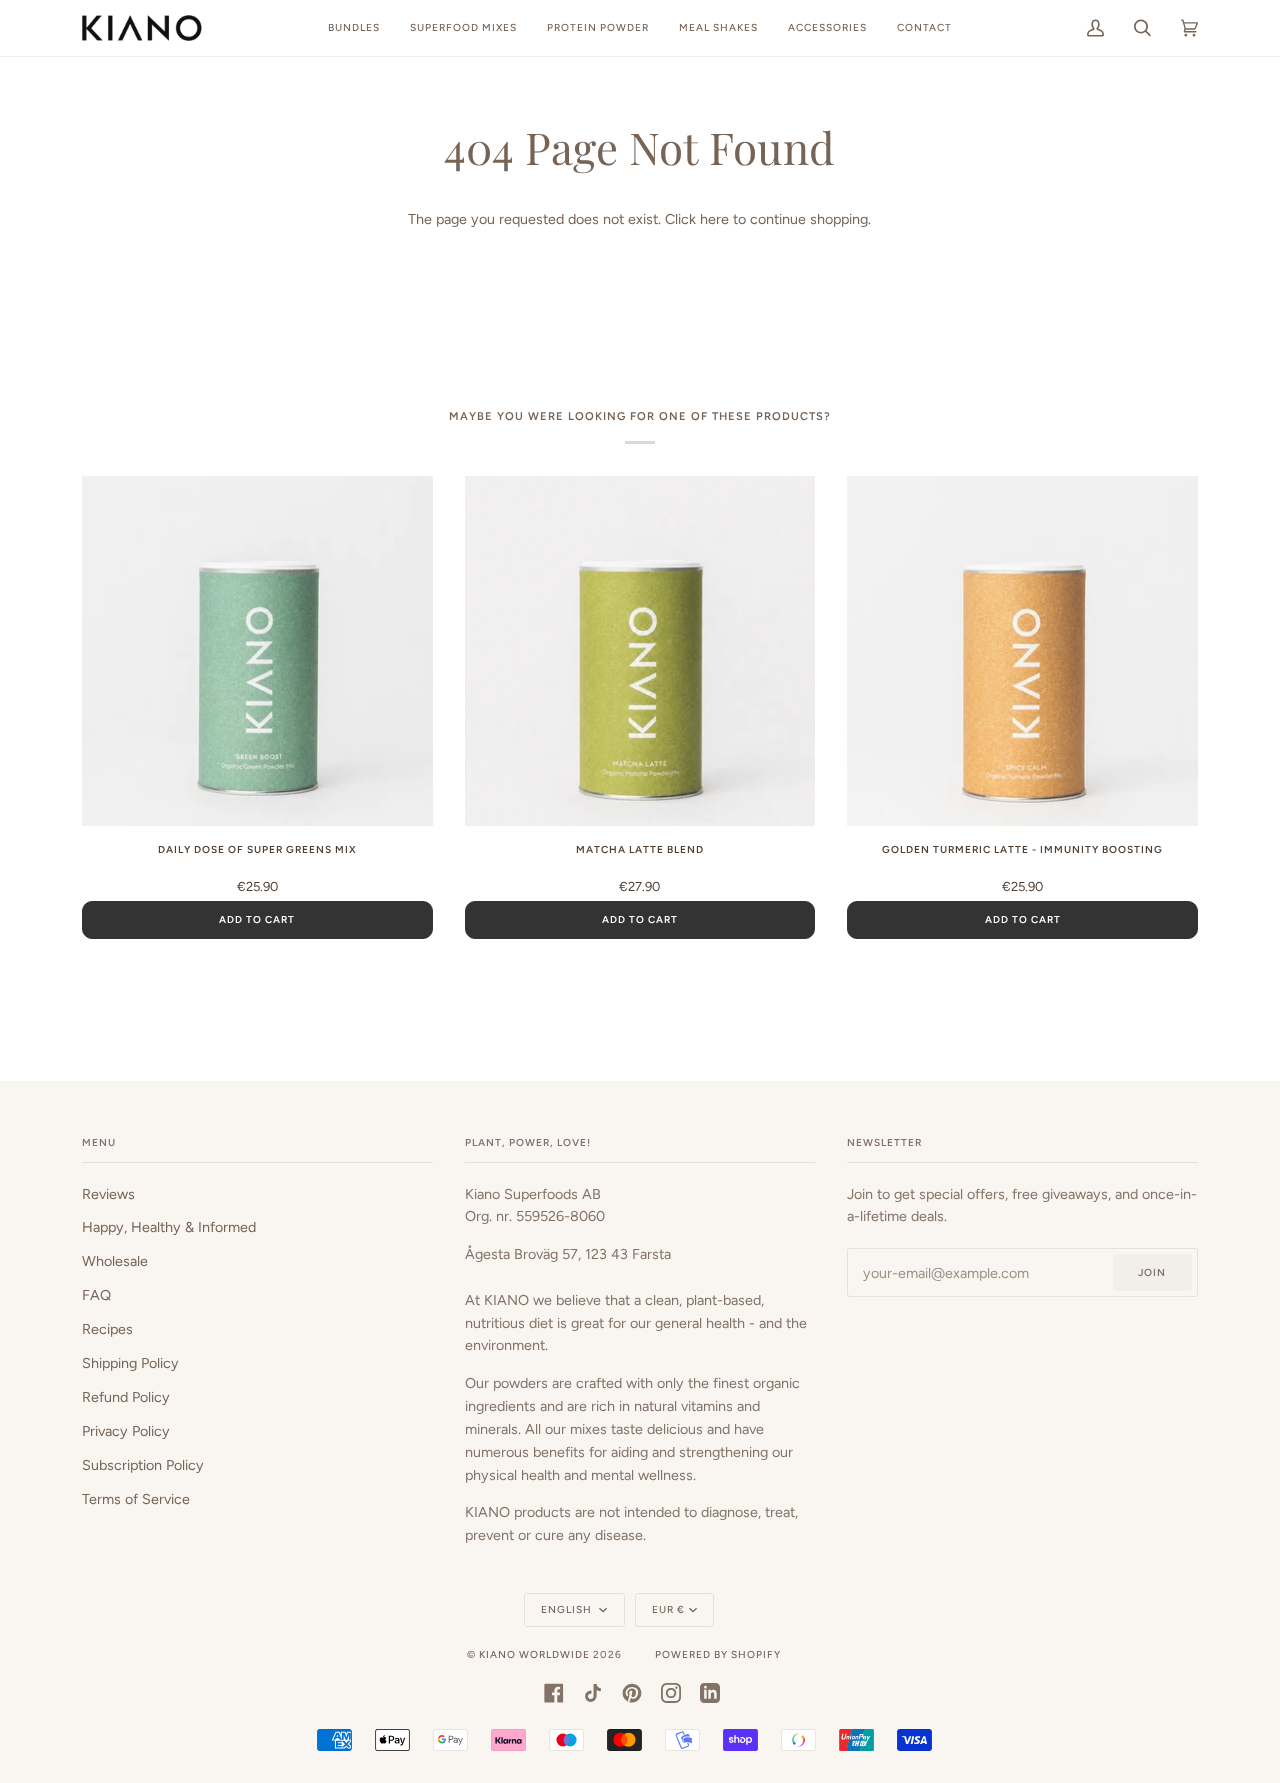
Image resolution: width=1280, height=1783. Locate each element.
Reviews (108, 1194)
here (714, 219)
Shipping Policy (130, 1363)
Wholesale (115, 1261)
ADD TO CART (257, 919)
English (568, 1609)
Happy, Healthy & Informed (169, 1227)
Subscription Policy (143, 1465)
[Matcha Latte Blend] (640, 651)
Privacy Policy (126, 1431)
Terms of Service (136, 1499)
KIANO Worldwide (534, 1654)
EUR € (668, 1609)
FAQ (96, 1295)
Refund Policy (126, 1397)
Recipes (107, 1329)
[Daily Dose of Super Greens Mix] (257, 651)
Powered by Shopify (718, 1654)
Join (1152, 1272)
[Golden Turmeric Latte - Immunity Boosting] (1022, 651)
